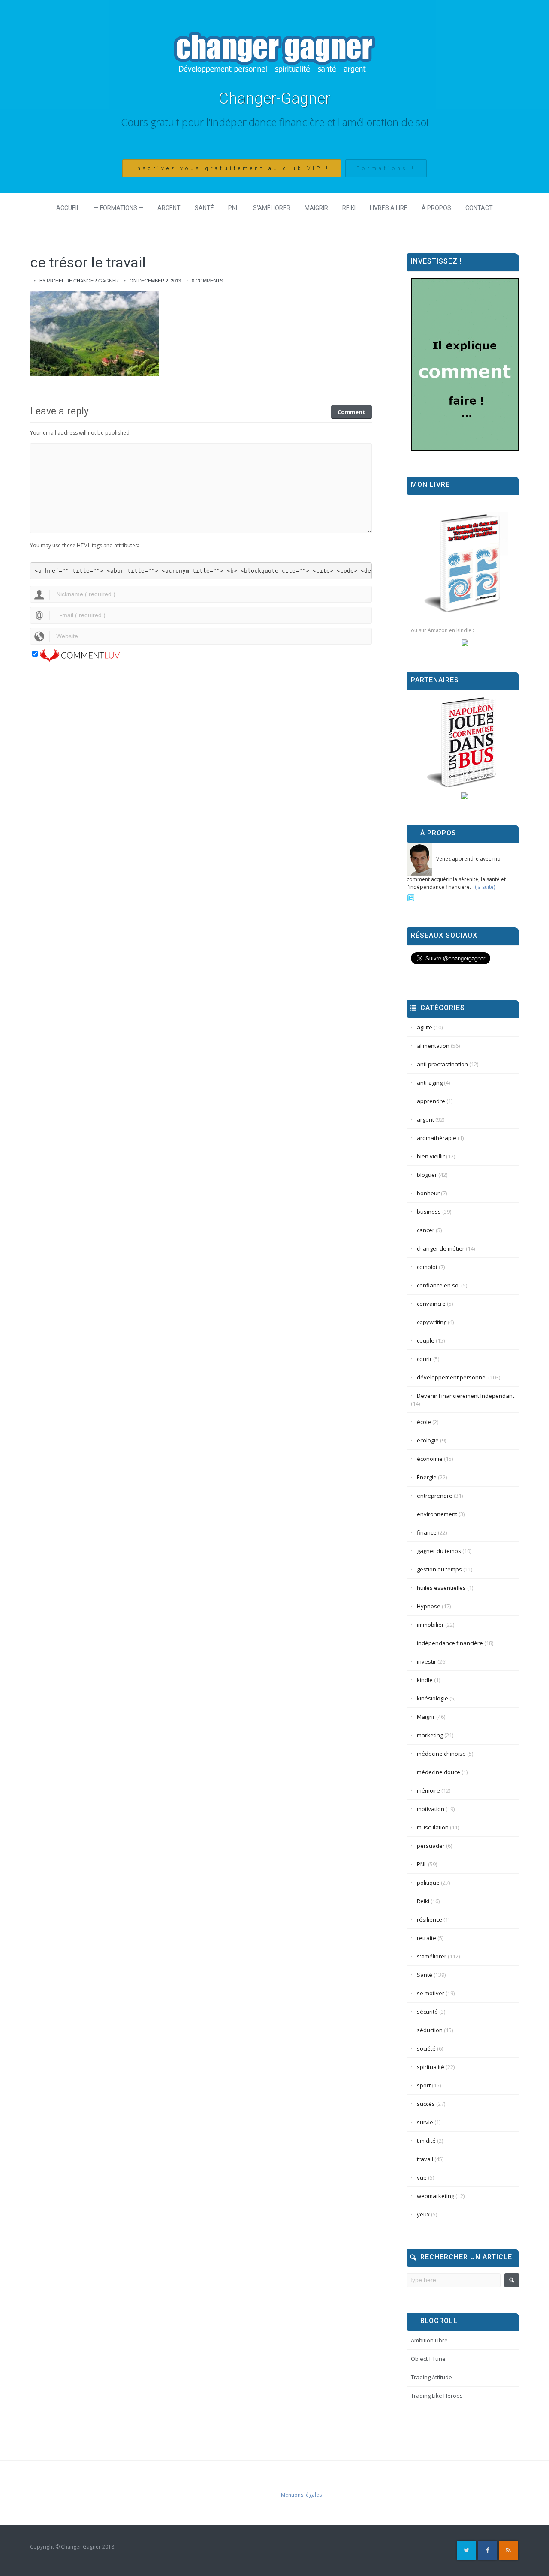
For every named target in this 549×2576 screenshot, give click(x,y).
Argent (169, 208)
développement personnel (452, 1377)
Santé (204, 208)
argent (425, 1119)
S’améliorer (272, 208)
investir (427, 1661)
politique (428, 1883)
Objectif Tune (428, 2359)
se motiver (431, 1993)
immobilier (430, 1625)
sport (424, 2085)
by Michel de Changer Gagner (79, 281)
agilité (425, 1027)
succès (426, 2104)
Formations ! (386, 168)
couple (426, 1340)
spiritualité (431, 2067)
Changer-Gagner (274, 99)
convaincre (431, 1304)
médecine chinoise (441, 1754)
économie (430, 1459)
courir (424, 1359)
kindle (425, 1680)
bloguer (427, 1175)
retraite (427, 1938)
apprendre (431, 1101)
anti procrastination (442, 1064)
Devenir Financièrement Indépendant (466, 1396)
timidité (426, 2141)
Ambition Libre (429, 2340)
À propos (436, 208)
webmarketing (436, 2196)
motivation (431, 1809)
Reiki (349, 208)
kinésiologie (433, 1698)
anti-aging (430, 1083)
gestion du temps (439, 1569)
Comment (351, 412)
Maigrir (316, 208)
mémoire (428, 1790)
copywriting (432, 1322)
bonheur (428, 1193)
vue (422, 2177)
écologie (428, 1440)
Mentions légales (301, 2495)
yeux (423, 2214)
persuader (431, 1846)
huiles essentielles (441, 1588)
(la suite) (485, 887)
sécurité (427, 2012)
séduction (430, 2030)
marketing (430, 1735)
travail (425, 2159)
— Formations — (119, 208)
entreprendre (435, 1496)
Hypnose (429, 1606)
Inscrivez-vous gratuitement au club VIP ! (232, 168)
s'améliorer (432, 1956)
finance (427, 1532)
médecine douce (439, 1772)
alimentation (433, 1046)
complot (427, 1267)
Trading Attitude (431, 2377)
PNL (234, 208)
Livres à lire (389, 208)
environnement (437, 1514)
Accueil (68, 208)
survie (425, 2122)
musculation (433, 1827)
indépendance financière (450, 1643)
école (424, 1422)
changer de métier (441, 1248)
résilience (430, 1919)
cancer (426, 1230)
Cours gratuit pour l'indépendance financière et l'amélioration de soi (275, 122)
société (426, 2048)
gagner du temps (439, 1551)
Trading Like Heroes (437, 2396)
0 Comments (207, 281)
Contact (479, 208)
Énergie (427, 1477)
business (429, 1212)
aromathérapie (437, 1138)
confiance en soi (438, 1285)
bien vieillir (431, 1156)
